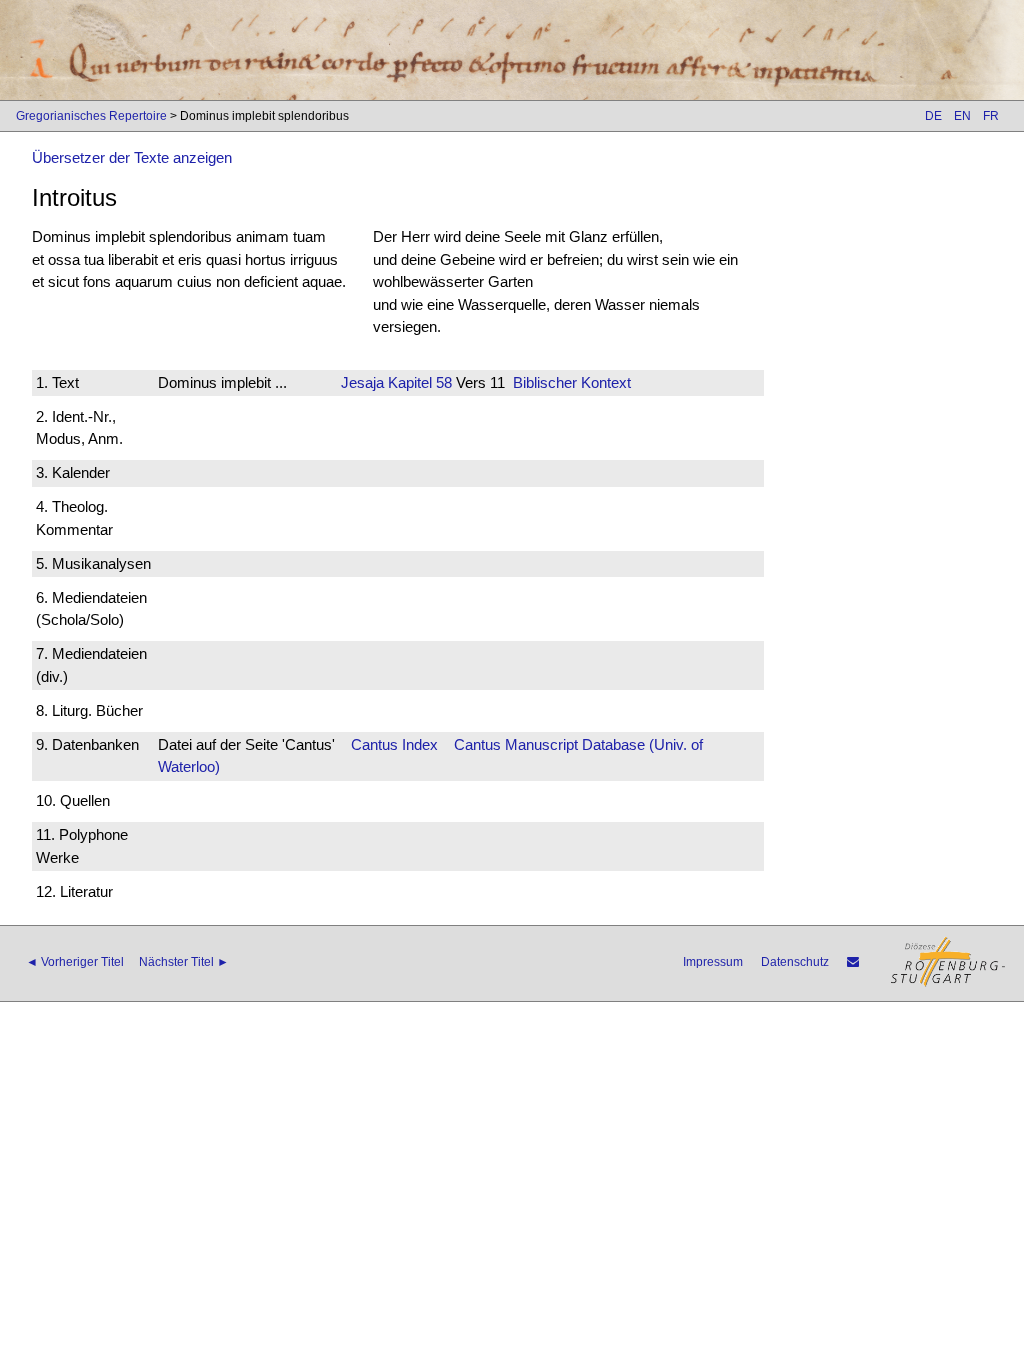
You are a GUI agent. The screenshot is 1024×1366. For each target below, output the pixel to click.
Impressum (713, 962)
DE (933, 116)
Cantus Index (394, 744)
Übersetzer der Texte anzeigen (132, 157)
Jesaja (362, 382)
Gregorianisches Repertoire (91, 116)
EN (962, 116)
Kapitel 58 (418, 382)
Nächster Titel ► (184, 962)
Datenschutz (795, 962)
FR (991, 116)
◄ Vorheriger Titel (75, 962)
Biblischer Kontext (572, 382)
